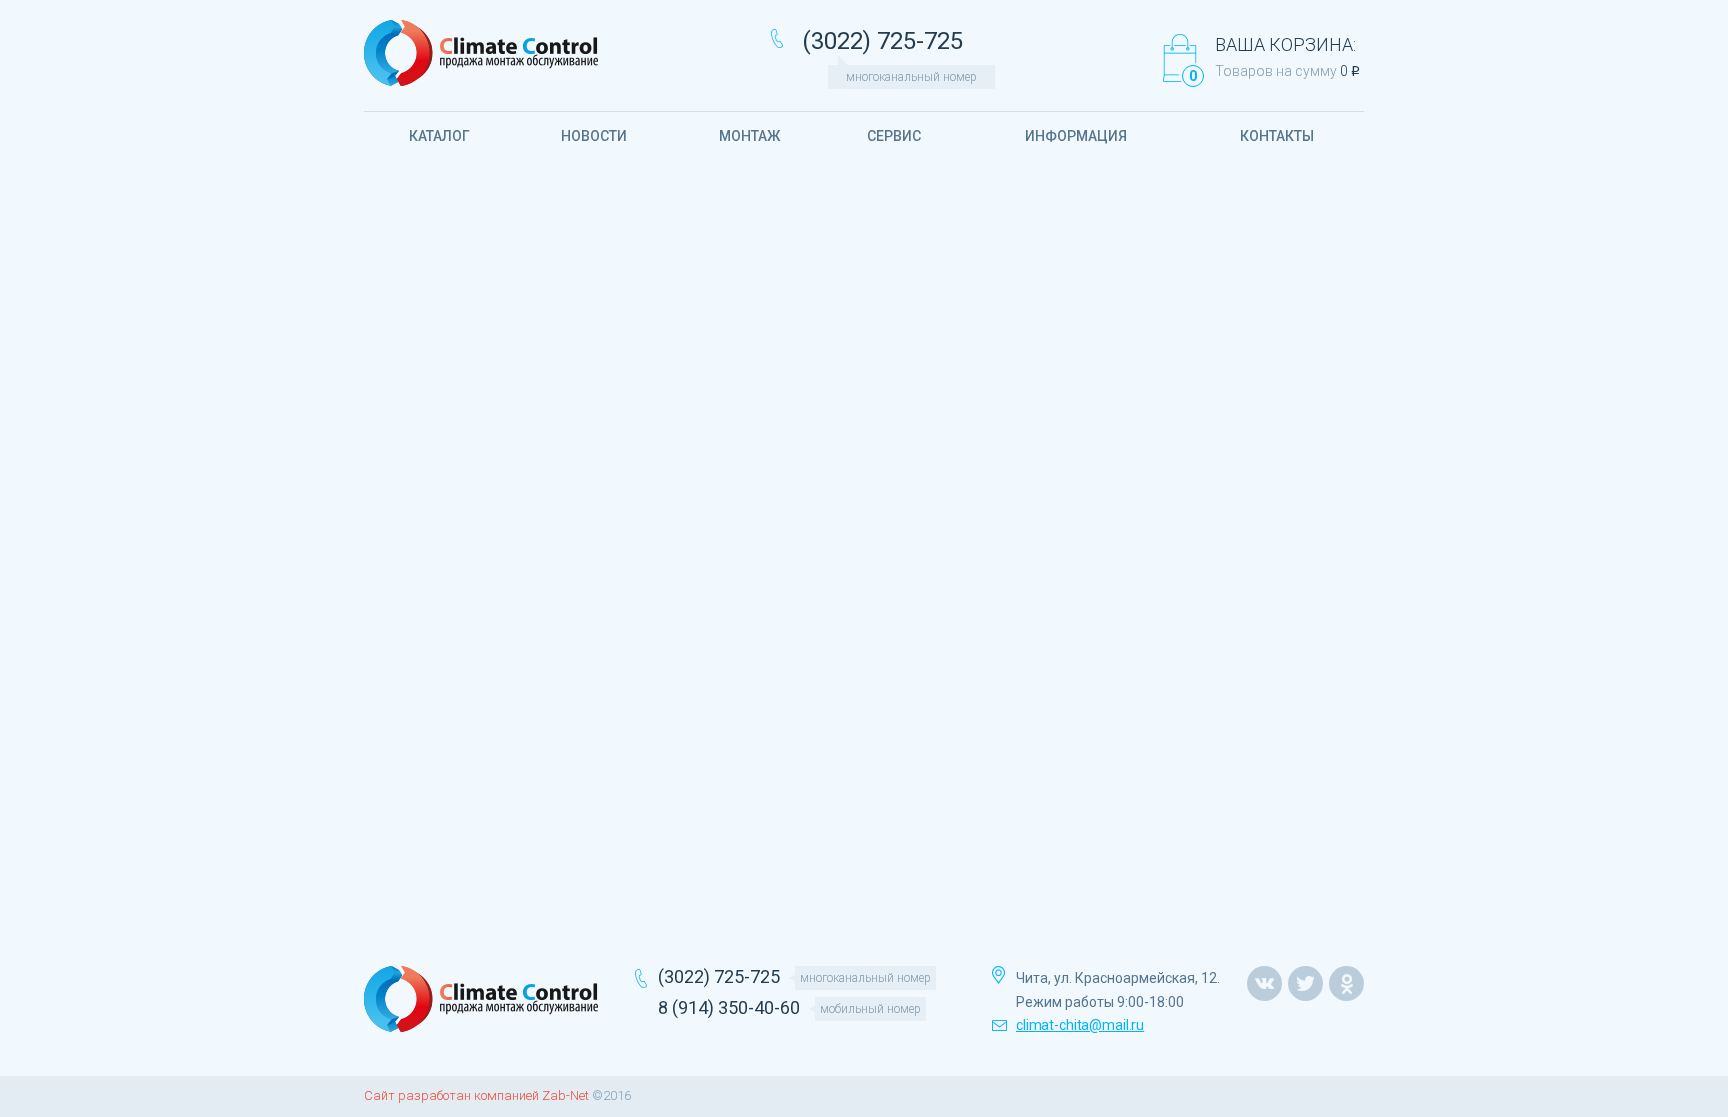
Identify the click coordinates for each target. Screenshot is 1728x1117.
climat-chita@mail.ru (1080, 1025)
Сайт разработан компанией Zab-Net (476, 1095)
